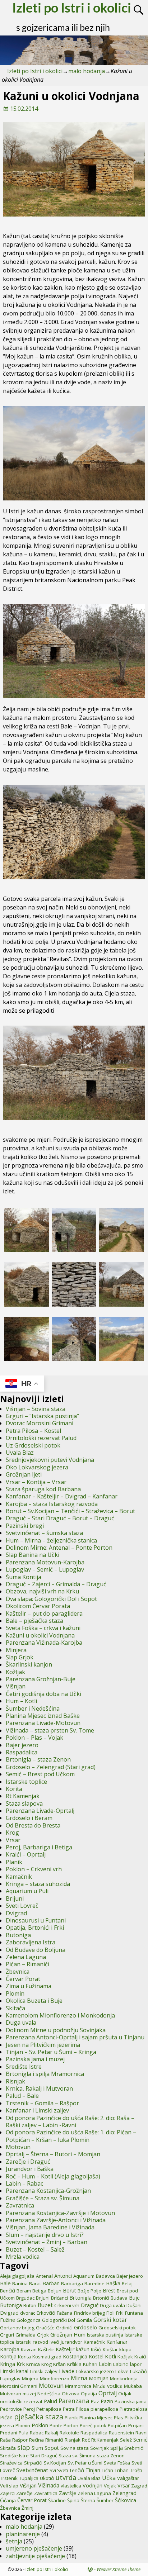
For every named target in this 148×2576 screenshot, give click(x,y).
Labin (105, 2364)
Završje (68, 2493)
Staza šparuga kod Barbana (43, 1489)
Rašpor (20, 2440)
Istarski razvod (32, 2342)
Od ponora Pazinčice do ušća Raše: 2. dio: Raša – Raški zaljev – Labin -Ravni (70, 2121)
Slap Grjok (20, 1657)
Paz (95, 2401)
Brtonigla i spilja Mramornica (45, 2074)
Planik (14, 1862)
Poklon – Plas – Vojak (34, 1738)
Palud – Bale (22, 2096)
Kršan (59, 2364)
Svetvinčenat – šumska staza (44, 1533)
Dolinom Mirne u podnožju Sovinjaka (56, 2030)
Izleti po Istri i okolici (35, 71)
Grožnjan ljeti (24, 1474)
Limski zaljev (44, 2371)
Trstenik (9, 2478)
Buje (134, 2298)
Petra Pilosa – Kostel (33, 1431)
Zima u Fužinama (29, 1986)
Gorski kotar (110, 2320)
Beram (24, 2291)
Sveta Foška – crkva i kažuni (43, 1628)
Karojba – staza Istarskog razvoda (52, 1504)
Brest (109, 2290)
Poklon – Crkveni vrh (34, 1869)
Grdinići (64, 2328)
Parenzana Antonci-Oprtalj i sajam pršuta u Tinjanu (75, 2037)
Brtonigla (80, 2297)
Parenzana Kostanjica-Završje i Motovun (60, 2213)
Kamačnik (19, 1877)
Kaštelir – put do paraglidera (44, 1613)
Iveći (54, 2342)
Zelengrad (124, 2493)
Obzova (71, 2394)
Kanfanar (117, 2342)
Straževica (11, 2463)
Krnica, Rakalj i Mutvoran (39, 2088)
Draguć (90, 2305)
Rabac (37, 2433)
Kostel (96, 2356)
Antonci (63, 2276)
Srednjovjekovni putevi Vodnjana (50, 1460)
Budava (119, 2298)
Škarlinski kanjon (29, 1664)
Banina (20, 2283)
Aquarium (84, 2276)
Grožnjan (61, 2334)
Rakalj (52, 2433)
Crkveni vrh (67, 2305)
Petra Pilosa (76, 2409)
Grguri (7, 2335)
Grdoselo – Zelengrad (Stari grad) (51, 1767)
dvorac (28, 2313)
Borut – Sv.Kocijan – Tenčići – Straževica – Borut (70, 1511)
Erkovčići (46, 2313)
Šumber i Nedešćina (33, 1708)
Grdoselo (85, 2327)
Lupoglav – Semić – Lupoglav (45, 1569)
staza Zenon (111, 2456)
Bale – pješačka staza (34, 1621)
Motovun (18, 2147)
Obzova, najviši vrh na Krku (42, 1591)
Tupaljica (29, 2478)
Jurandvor (71, 2342)
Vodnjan (92, 2485)
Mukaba (133, 2386)
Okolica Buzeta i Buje (34, 2001)
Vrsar (13, 1840)
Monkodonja (124, 2378)
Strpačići (33, 2463)
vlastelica (71, 2486)
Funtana (134, 2313)
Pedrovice (11, 2409)
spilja (117, 2448)
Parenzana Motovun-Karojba (45, 1562)
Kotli (110, 2356)
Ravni (142, 2433)
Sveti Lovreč (22, 1906)
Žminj (27, 2508)
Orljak (125, 2394)
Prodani (9, 2433)
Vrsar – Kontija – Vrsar (36, 1482)
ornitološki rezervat (21, 2401)
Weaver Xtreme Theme (119, 2569)
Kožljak (15, 1672)
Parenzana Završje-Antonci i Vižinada (56, 2220)
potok (100, 2425)
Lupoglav (10, 2378)
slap (24, 2447)
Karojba (10, 2349)
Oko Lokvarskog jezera (37, 1467)
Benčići (8, 2291)
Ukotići (47, 2478)
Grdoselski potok (117, 2328)
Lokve (122, 2371)
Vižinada (49, 2485)
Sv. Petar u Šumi (85, 2463)
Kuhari (90, 2364)
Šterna (88, 2500)
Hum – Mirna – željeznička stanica (51, 1540)
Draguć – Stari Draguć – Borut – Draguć (60, 1518)
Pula (24, 2433)
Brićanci (59, 2298)
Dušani (134, 2305)
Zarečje (24, 2493)
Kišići (96, 2349)
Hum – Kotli (21, 1701)
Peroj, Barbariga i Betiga (39, 1847)
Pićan (6, 2417)
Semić (140, 2440)
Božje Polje (89, 2291)
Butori (30, 2305)
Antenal (44, 2276)
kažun (83, 2349)
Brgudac (25, 2298)
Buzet (45, 2305)
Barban (51, 2283)
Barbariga (72, 2283)
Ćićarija (8, 2500)
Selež (126, 2440)
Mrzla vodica (23, 2257)
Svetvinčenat (32, 2470)
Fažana (65, 2313)
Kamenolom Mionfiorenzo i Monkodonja (60, 2015)
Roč (86, 2440)
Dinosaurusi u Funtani (36, 1920)
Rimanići (54, 2440)
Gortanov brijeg (17, 2328)
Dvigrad (16, 1913)
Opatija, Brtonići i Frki (35, 1928)
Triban (122, 2470)
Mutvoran (11, 2394)
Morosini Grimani (19, 2386)
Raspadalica (22, 1752)
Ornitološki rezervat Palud (41, 1438)
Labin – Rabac (24, 2183)
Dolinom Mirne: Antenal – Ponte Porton (59, 1548)
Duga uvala (21, 2023)
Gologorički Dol (59, 2320)
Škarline (57, 2500)
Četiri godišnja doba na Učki (43, 1694)
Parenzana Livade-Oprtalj (40, 1811)
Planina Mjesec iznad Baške (43, 1716)
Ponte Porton (64, 2425)
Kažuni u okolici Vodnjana (40, 1635)
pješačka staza (39, 2417)
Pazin (107, 2401)
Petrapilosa (49, 2409)
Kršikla (74, 2364)
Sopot (52, 2448)
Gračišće (45, 2328)
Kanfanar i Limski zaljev (37, 2110)
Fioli (110, 2313)
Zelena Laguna (26, 1957)
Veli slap (9, 2486)
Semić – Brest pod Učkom (40, 1774)
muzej (29, 2394)
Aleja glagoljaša (17, 2276)
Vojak (110, 2486)
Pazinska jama (131, 2401)
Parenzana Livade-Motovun (43, 1723)
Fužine (8, 2320)
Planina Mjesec (96, 2418)
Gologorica (29, 2320)
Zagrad (139, 2486)
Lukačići (139, 2371)
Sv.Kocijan (55, 2463)
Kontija (8, 2356)
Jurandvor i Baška (30, 2169)
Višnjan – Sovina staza (36, 1409)
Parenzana (74, 2401)
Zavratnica (20, 2205)
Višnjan (16, 1686)
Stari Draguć (44, 2456)
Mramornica (78, 2386)
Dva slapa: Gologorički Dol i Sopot (51, 1599)
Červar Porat (23, 1979)
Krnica (33, 2364)
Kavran (29, 2349)
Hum (80, 2334)
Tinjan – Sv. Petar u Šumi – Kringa (51, 2052)
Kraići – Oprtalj (26, 1854)
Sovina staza (75, 2448)
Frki (120, 2313)
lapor (136, 2364)
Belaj (127, 2283)
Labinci (121, 2364)
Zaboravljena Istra (31, 1942)
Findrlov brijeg (89, 2313)
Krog (12, 1833)
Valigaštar (128, 2478)
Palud (50, 2401)
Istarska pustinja (105, 2335)
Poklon (40, 2425)
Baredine (94, 2283)
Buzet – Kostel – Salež (35, 2249)
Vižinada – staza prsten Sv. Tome (50, 1730)
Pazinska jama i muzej (35, 2059)
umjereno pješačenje (34, 2548)
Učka (109, 2478)
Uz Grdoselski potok (33, 1445)
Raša (5, 2440)
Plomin (15, 1993)
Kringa (8, 2364)
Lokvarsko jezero (95, 2371)
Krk (21, 2364)
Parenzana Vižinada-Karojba (44, 1643)
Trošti (136, 2470)
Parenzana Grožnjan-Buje (41, 1679)
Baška (113, 2283)
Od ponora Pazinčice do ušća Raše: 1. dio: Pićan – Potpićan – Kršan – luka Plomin (71, 2136)
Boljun (55, 2291)
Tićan (107, 2470)
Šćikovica (126, 2500)
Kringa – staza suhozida (38, 1884)
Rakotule (69, 2433)
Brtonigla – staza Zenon (38, 1759)
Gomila (84, 2320)
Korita (14, 1789)
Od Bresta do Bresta (33, 1825)
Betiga (39, 2291)
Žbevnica (18, 1972)
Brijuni (15, 1898)
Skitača (15, 2008)
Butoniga (18, 1935)
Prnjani (136, 2425)
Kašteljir (65, 2349)
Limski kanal (14, 2371)
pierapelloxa (104, 2409)
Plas (119, 2418)
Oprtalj (108, 2393)
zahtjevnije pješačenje (35, 2556)
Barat (35, 2283)
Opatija (89, 2394)
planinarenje (23, 2534)
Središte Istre (24, 2067)
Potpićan (117, 2425)
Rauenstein (121, 2433)
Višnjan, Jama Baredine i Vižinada (50, 2227)
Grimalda (26, 2335)
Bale (5, 2283)
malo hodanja (87, 71)
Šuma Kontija (24, 1577)
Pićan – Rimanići (27, 1964)
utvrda (66, 2477)
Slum (37, 2448)
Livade (67, 2371)
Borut (70, 2290)
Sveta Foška (117, 2463)
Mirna (79, 2378)
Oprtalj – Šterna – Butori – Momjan (53, 2154)
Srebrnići (134, 2448)
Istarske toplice (26, 1782)
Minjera (16, 1650)
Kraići (140, 2357)
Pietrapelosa (134, 2409)
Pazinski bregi (25, 1526)
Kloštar (110, 2349)
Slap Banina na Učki (33, 1555)
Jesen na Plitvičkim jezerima (43, 2045)
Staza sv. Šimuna (77, 2456)
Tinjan (93, 2470)
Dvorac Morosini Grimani (40, 1423)
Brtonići (101, 2298)
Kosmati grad (47, 2357)
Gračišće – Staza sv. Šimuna (43, 2198)
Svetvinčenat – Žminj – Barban (47, 2242)
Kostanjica (75, 2356)
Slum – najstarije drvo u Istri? (45, 2235)
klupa (125, 2349)
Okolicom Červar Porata (38, 1606)
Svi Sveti (59, 2470)
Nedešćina (49, 2394)
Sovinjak (100, 2448)
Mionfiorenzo (55, 2378)
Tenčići (77, 2470)
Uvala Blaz (20, 1453)
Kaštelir (46, 2349)
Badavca (105, 2276)
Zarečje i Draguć (28, 2162)
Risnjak (15, 2081)
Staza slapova (24, 1803)
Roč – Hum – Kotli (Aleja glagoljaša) (53, 2176)
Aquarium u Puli (27, 1891)
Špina (73, 2500)
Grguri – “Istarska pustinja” (42, 1416)
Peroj (29, 2409)
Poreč (86, 2425)
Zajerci (7, 2493)
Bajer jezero (22, 1745)
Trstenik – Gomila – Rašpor (42, 2103)
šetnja (14, 2541)
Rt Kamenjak (23, 1796)
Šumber (105, 2500)
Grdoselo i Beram (29, 1818)
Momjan (99, 2378)
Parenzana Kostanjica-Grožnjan (48, 2191)
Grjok (43, 2335)
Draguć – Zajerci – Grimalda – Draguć (56, 1584)
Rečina (36, 2440)
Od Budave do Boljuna (36, 1950)
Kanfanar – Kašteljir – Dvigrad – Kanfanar (62, 1496)
